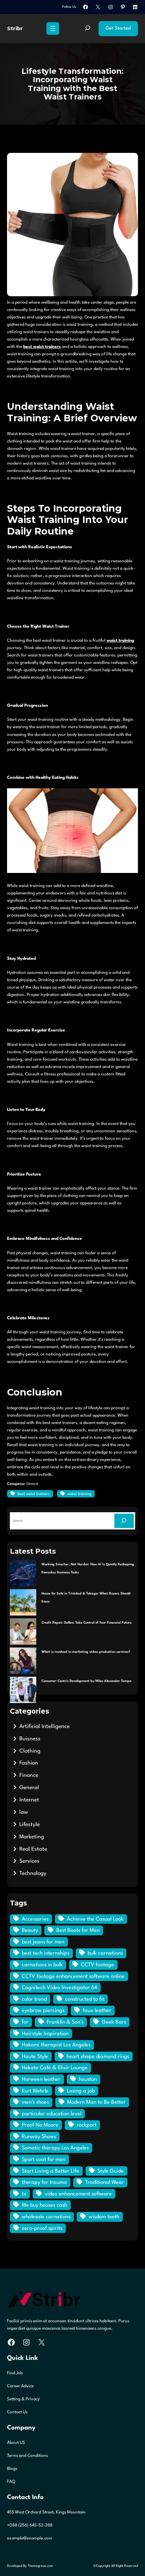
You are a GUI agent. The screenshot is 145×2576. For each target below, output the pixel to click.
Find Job (15, 2373)
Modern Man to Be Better (96, 2102)
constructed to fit (85, 1999)
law (24, 1812)
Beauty (30, 1931)
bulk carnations (105, 1953)
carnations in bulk (42, 1965)
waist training (120, 641)
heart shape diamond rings (98, 2057)
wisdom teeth (104, 2217)
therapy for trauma (44, 2183)
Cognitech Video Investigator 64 (59, 1988)
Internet (29, 1800)
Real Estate (33, 1849)
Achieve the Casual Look (95, 1919)
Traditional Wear (105, 2183)
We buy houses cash (45, 2205)
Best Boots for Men (78, 1931)
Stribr (15, 28)
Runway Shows (39, 2137)
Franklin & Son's (65, 2022)
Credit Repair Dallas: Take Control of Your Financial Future (87, 1623)
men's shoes (35, 2102)
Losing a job (81, 2091)
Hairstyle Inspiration (45, 2034)
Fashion (29, 1763)
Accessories (35, 1919)
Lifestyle (30, 1825)
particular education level (52, 2114)
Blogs (12, 2469)
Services (29, 1861)
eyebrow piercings (43, 2011)
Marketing (32, 1837)
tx (24, 2194)
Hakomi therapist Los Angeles (56, 2045)
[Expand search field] (87, 29)
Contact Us (17, 2412)
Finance (29, 1775)
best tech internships (46, 1953)
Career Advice (20, 2386)
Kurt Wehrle (35, 2091)
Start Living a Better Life (51, 2171)
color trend (34, 1999)
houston (88, 2080)
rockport (87, 2125)
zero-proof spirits (42, 2229)
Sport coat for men (44, 2160)
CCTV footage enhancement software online (73, 1977)
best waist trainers (42, 347)
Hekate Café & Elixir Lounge (55, 2068)
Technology (33, 1873)
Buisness (30, 1739)
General (32, 1484)
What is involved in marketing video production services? (86, 1652)
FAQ (11, 2482)
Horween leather (41, 2080)
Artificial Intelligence (45, 1727)
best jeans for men (43, 1942)
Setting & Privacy (23, 2399)
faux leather (97, 2011)
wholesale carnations (46, 2217)
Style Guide (111, 2171)
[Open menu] (53, 28)
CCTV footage (97, 1965)
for (25, 2022)
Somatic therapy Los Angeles (55, 2148)
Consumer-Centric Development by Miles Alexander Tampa (87, 1681)
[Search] (124, 1521)
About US (16, 2443)
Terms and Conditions (27, 2456)
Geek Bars (114, 2022)
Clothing (30, 1751)
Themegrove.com (40, 2566)
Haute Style (35, 2057)
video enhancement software (78, 2194)
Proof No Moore (40, 2125)
